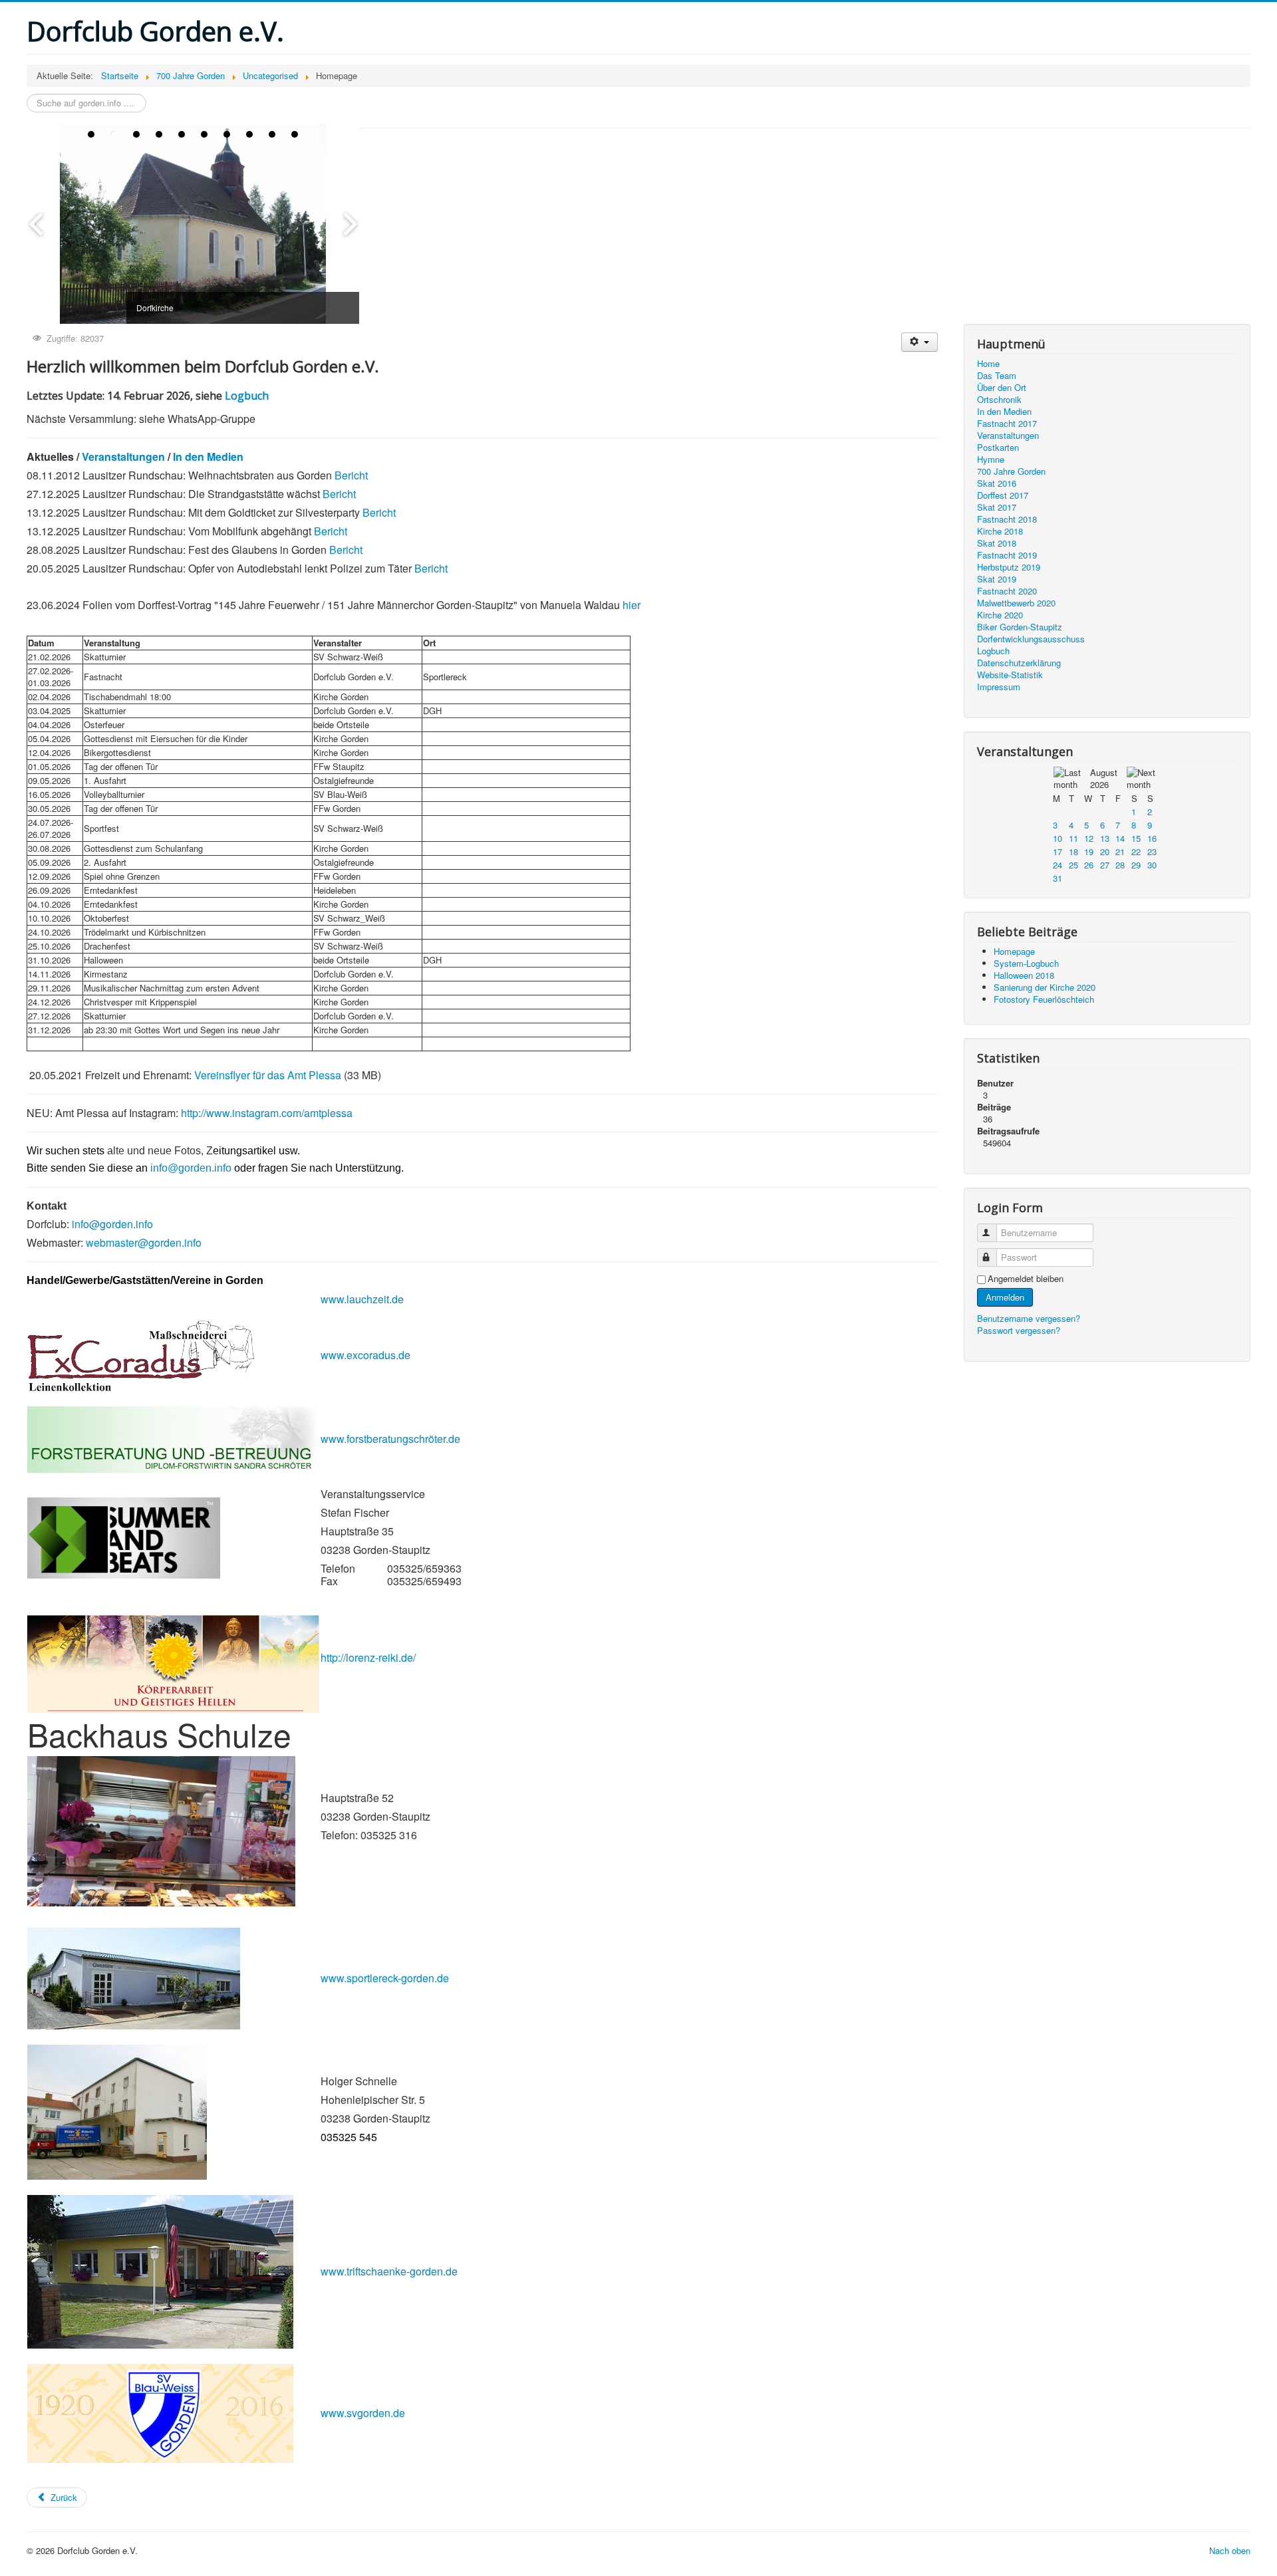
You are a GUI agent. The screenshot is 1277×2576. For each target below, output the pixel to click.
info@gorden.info (191, 1168)
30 (1152, 865)
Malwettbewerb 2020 (1016, 603)
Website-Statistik (1010, 675)
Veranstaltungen (123, 456)
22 (1136, 851)
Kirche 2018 (1000, 531)
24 (1058, 865)
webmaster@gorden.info (144, 1242)
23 (1152, 851)
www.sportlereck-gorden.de (385, 1978)
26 (1089, 865)
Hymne (991, 459)
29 (1136, 865)
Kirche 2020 (1000, 615)
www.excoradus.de (365, 1355)
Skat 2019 (997, 579)
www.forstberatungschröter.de (390, 1439)
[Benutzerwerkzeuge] (920, 342)
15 (1136, 838)
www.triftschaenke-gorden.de (389, 2271)
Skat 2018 (997, 543)
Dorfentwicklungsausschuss (1031, 639)
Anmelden (1005, 1297)
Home (988, 364)
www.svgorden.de (363, 2413)
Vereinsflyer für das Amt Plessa (269, 1075)
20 (1105, 851)
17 (1058, 851)
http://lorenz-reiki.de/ (368, 1657)
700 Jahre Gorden (1011, 471)
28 (1120, 865)
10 (1058, 838)
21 (1120, 851)
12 (1089, 838)
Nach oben (1230, 2550)
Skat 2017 (997, 507)
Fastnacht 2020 (1007, 591)
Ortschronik (999, 400)
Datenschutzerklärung (1019, 663)
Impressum (999, 687)
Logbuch (247, 396)
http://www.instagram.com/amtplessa (267, 1113)
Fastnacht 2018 (1007, 519)
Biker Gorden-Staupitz (1020, 627)
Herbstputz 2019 (1009, 567)
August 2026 (1104, 778)
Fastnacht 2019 (1007, 555)
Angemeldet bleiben (1026, 1279)
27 (1105, 865)
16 (1152, 838)
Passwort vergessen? (1019, 1330)
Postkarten (998, 448)
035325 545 (349, 2137)
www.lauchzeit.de (362, 1299)
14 (1120, 838)
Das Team (997, 376)
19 (1089, 851)
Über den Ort (1002, 388)
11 (1073, 838)
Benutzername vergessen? (1029, 1318)
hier (632, 605)
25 (1073, 865)
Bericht (351, 475)
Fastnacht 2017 (1007, 424)
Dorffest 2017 (1003, 495)
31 (1058, 878)
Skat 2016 (997, 483)
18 (1073, 851)
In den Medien (208, 456)
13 (1105, 838)
